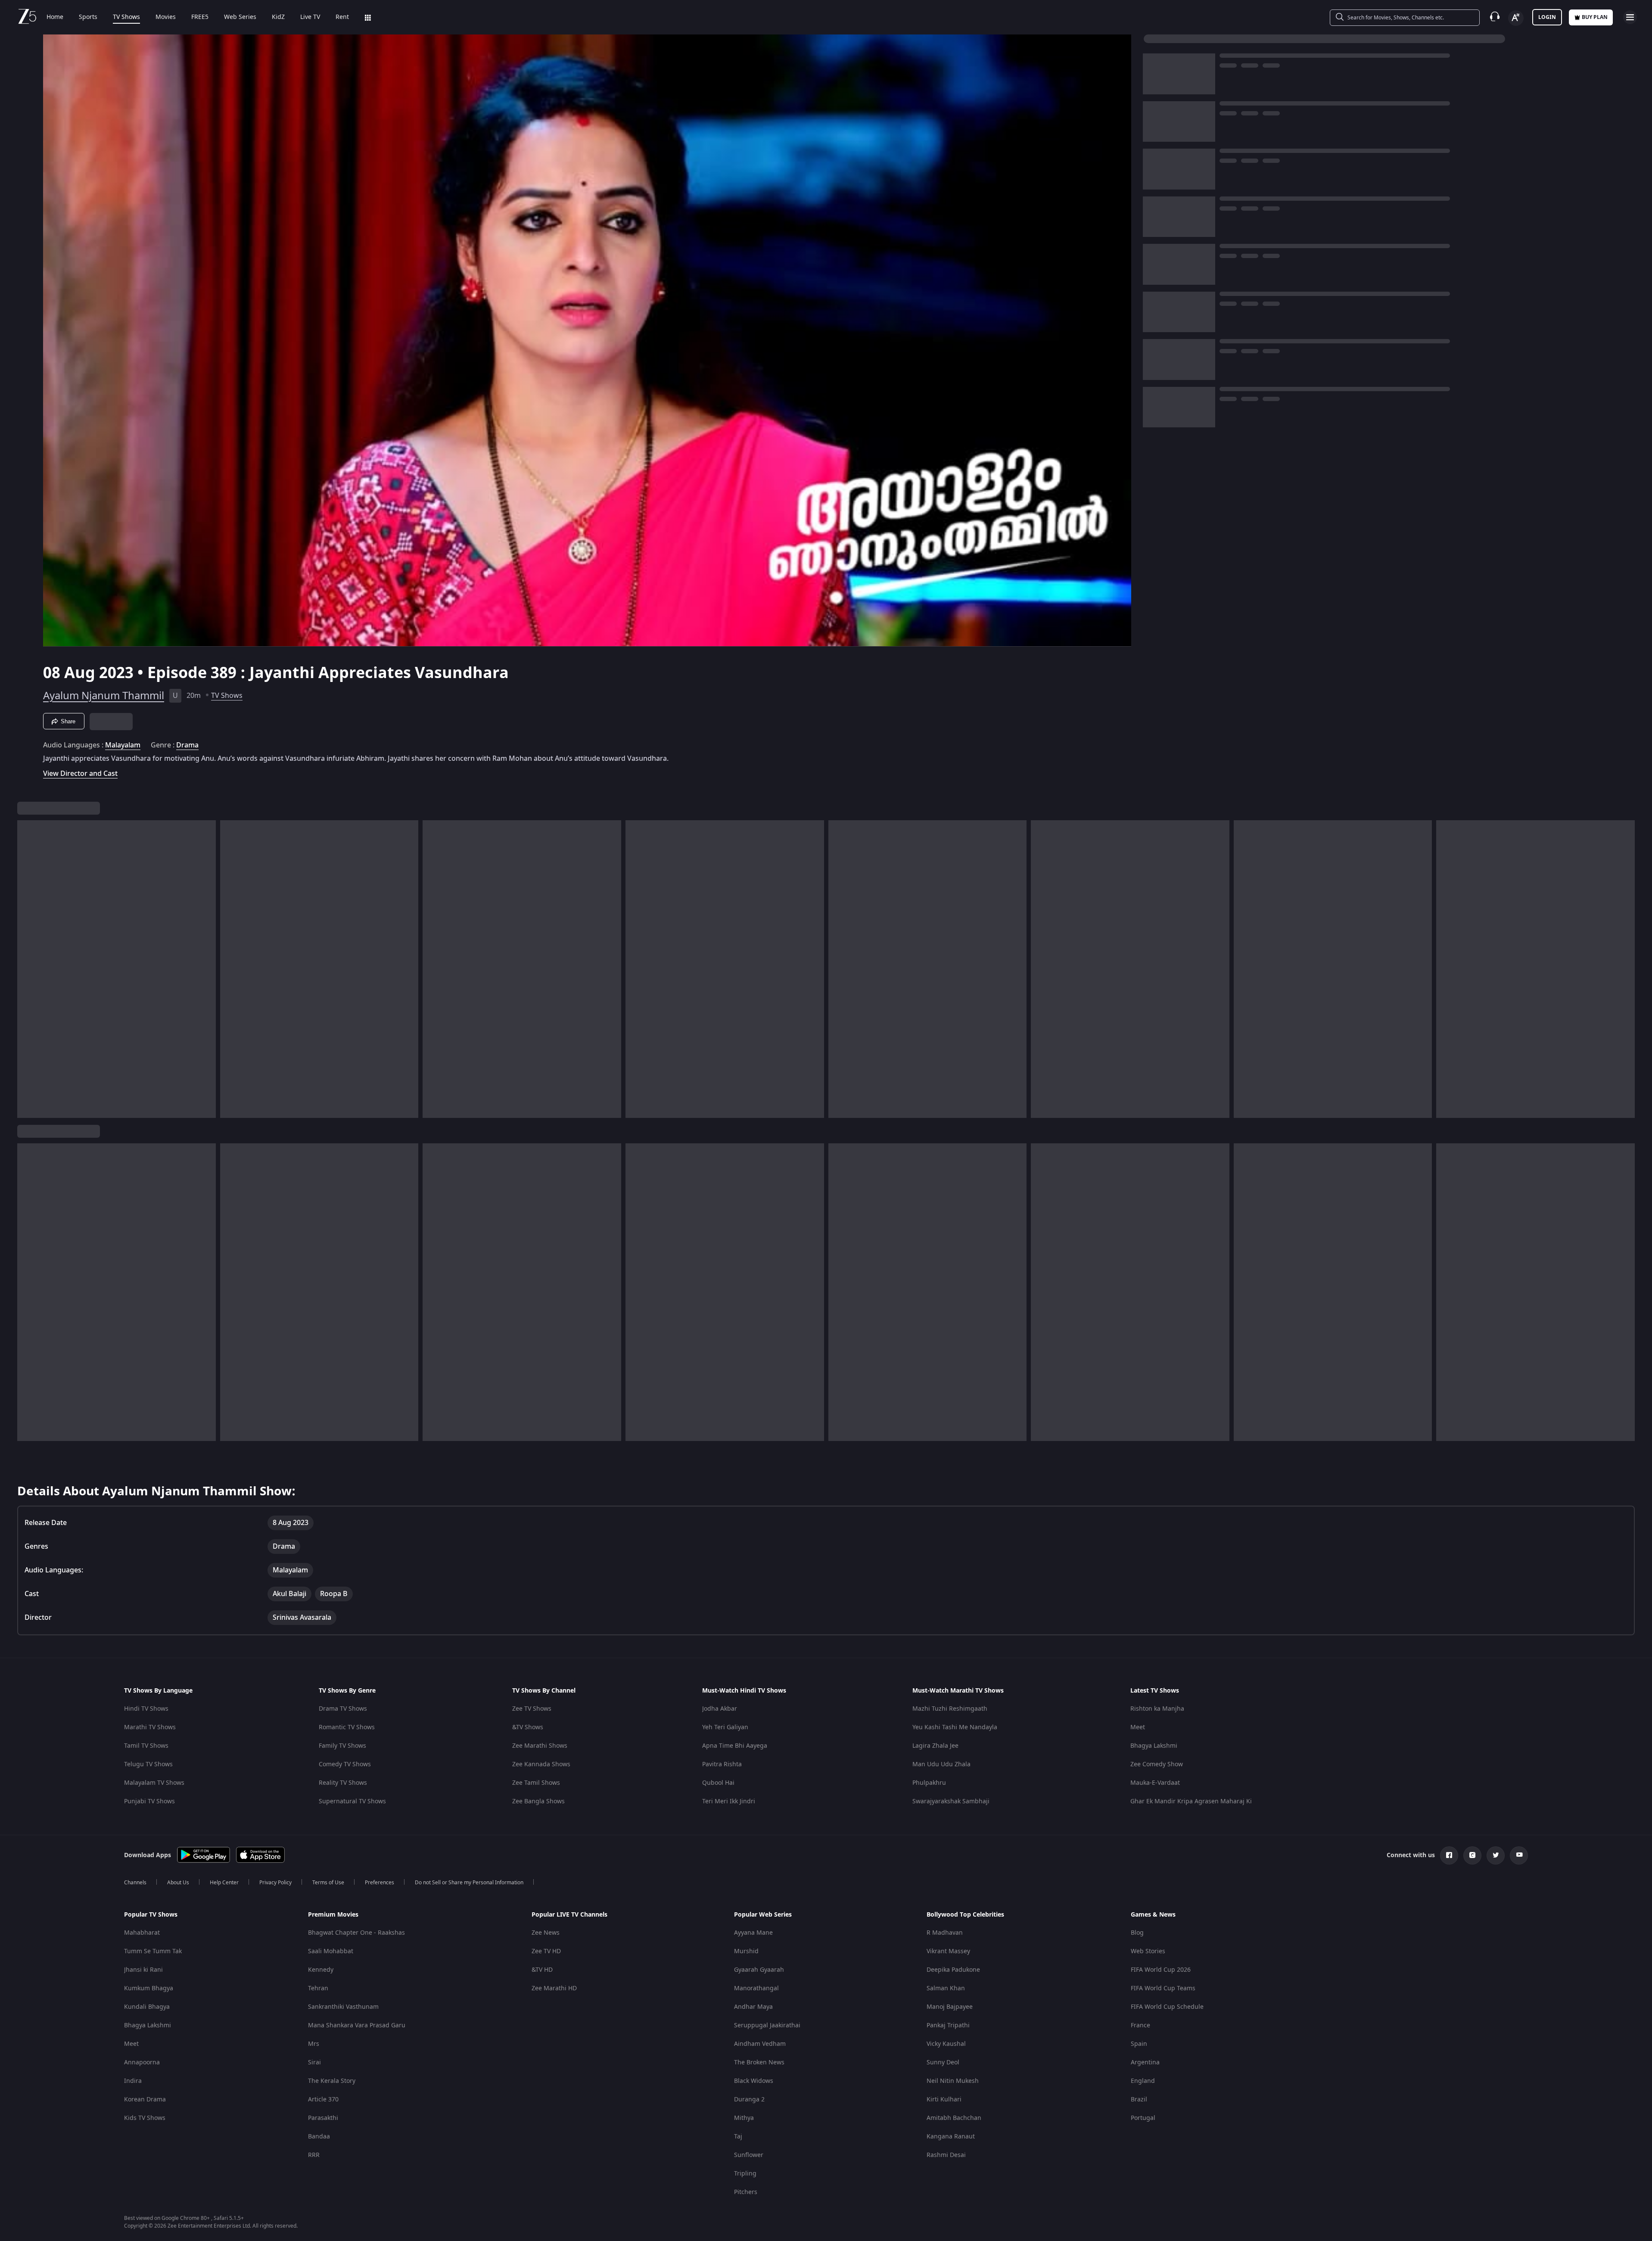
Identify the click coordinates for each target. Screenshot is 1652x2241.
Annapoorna (142, 2062)
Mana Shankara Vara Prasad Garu (357, 2025)
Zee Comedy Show (1157, 1764)
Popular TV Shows (151, 1915)
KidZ (278, 17)
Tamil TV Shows (146, 1746)
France (1140, 2025)
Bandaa (319, 2137)
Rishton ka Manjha (1157, 1709)
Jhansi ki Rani (143, 1970)
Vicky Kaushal (946, 2044)
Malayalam (123, 745)
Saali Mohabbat (331, 1951)
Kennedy (321, 1970)
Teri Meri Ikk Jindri (729, 1801)
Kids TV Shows (145, 2118)
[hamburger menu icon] (1630, 17)
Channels (135, 1883)
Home (55, 17)
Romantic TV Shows (347, 1727)
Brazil (1139, 2099)
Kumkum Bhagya (149, 1988)
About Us (178, 1883)
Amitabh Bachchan (954, 2118)
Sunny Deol (943, 2062)
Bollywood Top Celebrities (965, 1915)
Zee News (546, 1933)
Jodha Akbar (720, 1709)
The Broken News (759, 2062)
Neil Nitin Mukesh (953, 2081)
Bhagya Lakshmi (1154, 1746)
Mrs (314, 2044)
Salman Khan (946, 1988)
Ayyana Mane (753, 1933)
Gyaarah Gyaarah (759, 1970)
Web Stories (1148, 1951)
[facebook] (1449, 1855)
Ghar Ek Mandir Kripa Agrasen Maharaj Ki (1191, 1801)
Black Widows (754, 2081)
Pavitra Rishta (722, 1764)
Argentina (1145, 2062)
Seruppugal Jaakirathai (767, 2025)
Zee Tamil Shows (536, 1783)
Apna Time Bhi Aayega (735, 1746)
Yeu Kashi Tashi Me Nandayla (955, 1727)
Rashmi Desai (946, 2155)
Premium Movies (333, 1915)
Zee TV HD (546, 1951)
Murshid (746, 1951)
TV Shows (126, 17)
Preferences (380, 1883)
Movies (166, 17)
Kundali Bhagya (147, 2007)
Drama (187, 745)
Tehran (318, 1988)
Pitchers (746, 2192)
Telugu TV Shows (148, 1764)
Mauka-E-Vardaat (1155, 1783)
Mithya (744, 2118)
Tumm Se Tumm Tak (153, 1951)
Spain (1139, 2044)
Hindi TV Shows (146, 1709)
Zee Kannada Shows (541, 1764)
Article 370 (323, 2099)
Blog (1137, 1933)
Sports (88, 17)
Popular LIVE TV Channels (569, 1915)
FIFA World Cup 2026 (1161, 1970)
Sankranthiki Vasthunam (343, 2007)
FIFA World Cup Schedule (1167, 2007)
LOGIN (1547, 17)
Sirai (314, 2062)
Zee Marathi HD (554, 1988)
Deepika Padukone (953, 1970)
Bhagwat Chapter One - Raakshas (356, 1933)
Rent (342, 17)
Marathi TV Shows (150, 1727)
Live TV (310, 17)
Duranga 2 (749, 2099)
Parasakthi (323, 2118)
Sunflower (749, 2155)
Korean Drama (145, 2099)
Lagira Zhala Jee (935, 1746)
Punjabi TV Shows (149, 1801)
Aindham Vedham (760, 2044)
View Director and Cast (80, 773)
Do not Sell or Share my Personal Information (469, 1883)
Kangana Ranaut (951, 2137)
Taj (738, 2137)
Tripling (745, 2174)
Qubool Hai (718, 1783)
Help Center (224, 1883)
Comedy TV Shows (345, 1764)
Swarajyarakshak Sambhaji (951, 1801)
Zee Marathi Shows (540, 1746)
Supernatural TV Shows (352, 1801)
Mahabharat (142, 1933)
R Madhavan (945, 1933)
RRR (314, 2155)
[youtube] (1519, 1855)
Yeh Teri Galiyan (725, 1727)
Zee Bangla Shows (538, 1801)
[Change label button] (1516, 18)
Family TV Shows (342, 1746)
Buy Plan (1595, 17)
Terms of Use (328, 1883)
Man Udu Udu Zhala (941, 1764)
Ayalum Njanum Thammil (104, 696)
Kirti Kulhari (944, 2099)
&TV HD (542, 1970)
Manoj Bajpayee (950, 2007)
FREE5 (200, 17)
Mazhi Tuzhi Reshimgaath (950, 1709)
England (1143, 2081)
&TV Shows (528, 1727)
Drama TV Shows (343, 1709)
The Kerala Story (332, 2081)
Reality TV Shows (343, 1783)
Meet (1138, 1727)
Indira (133, 2081)
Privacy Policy (275, 1883)
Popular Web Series (763, 1915)
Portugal (1143, 2118)
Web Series (240, 17)
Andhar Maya (753, 2007)
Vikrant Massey (948, 1951)
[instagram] (1472, 1855)
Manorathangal (756, 1988)
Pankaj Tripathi (948, 2025)
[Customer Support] (1495, 17)
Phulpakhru (929, 1783)
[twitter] (1496, 1855)
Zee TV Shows (532, 1709)
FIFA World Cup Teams (1163, 1988)
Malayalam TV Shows (154, 1783)
